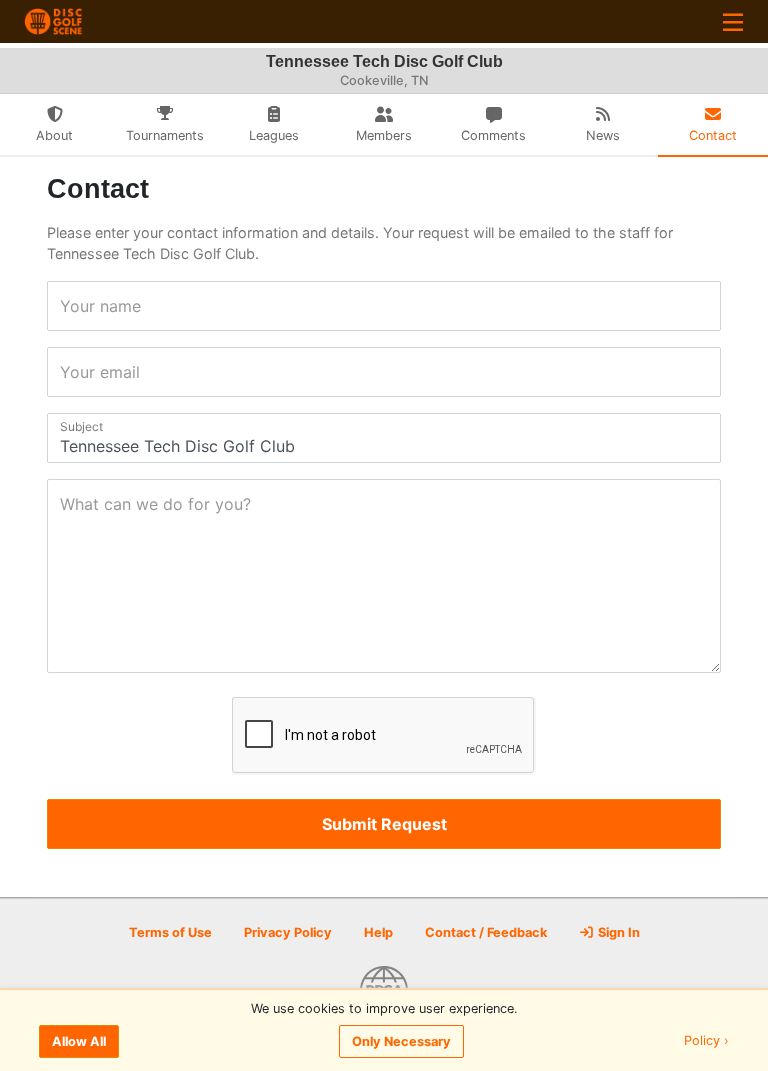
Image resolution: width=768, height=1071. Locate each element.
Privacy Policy (288, 932)
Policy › (706, 1041)
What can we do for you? (66, 504)
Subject (66, 426)
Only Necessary (401, 1041)
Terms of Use (170, 932)
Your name (66, 306)
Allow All (79, 1041)
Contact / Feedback (486, 932)
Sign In (617, 932)
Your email (66, 372)
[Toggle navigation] (733, 21)
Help (378, 932)
